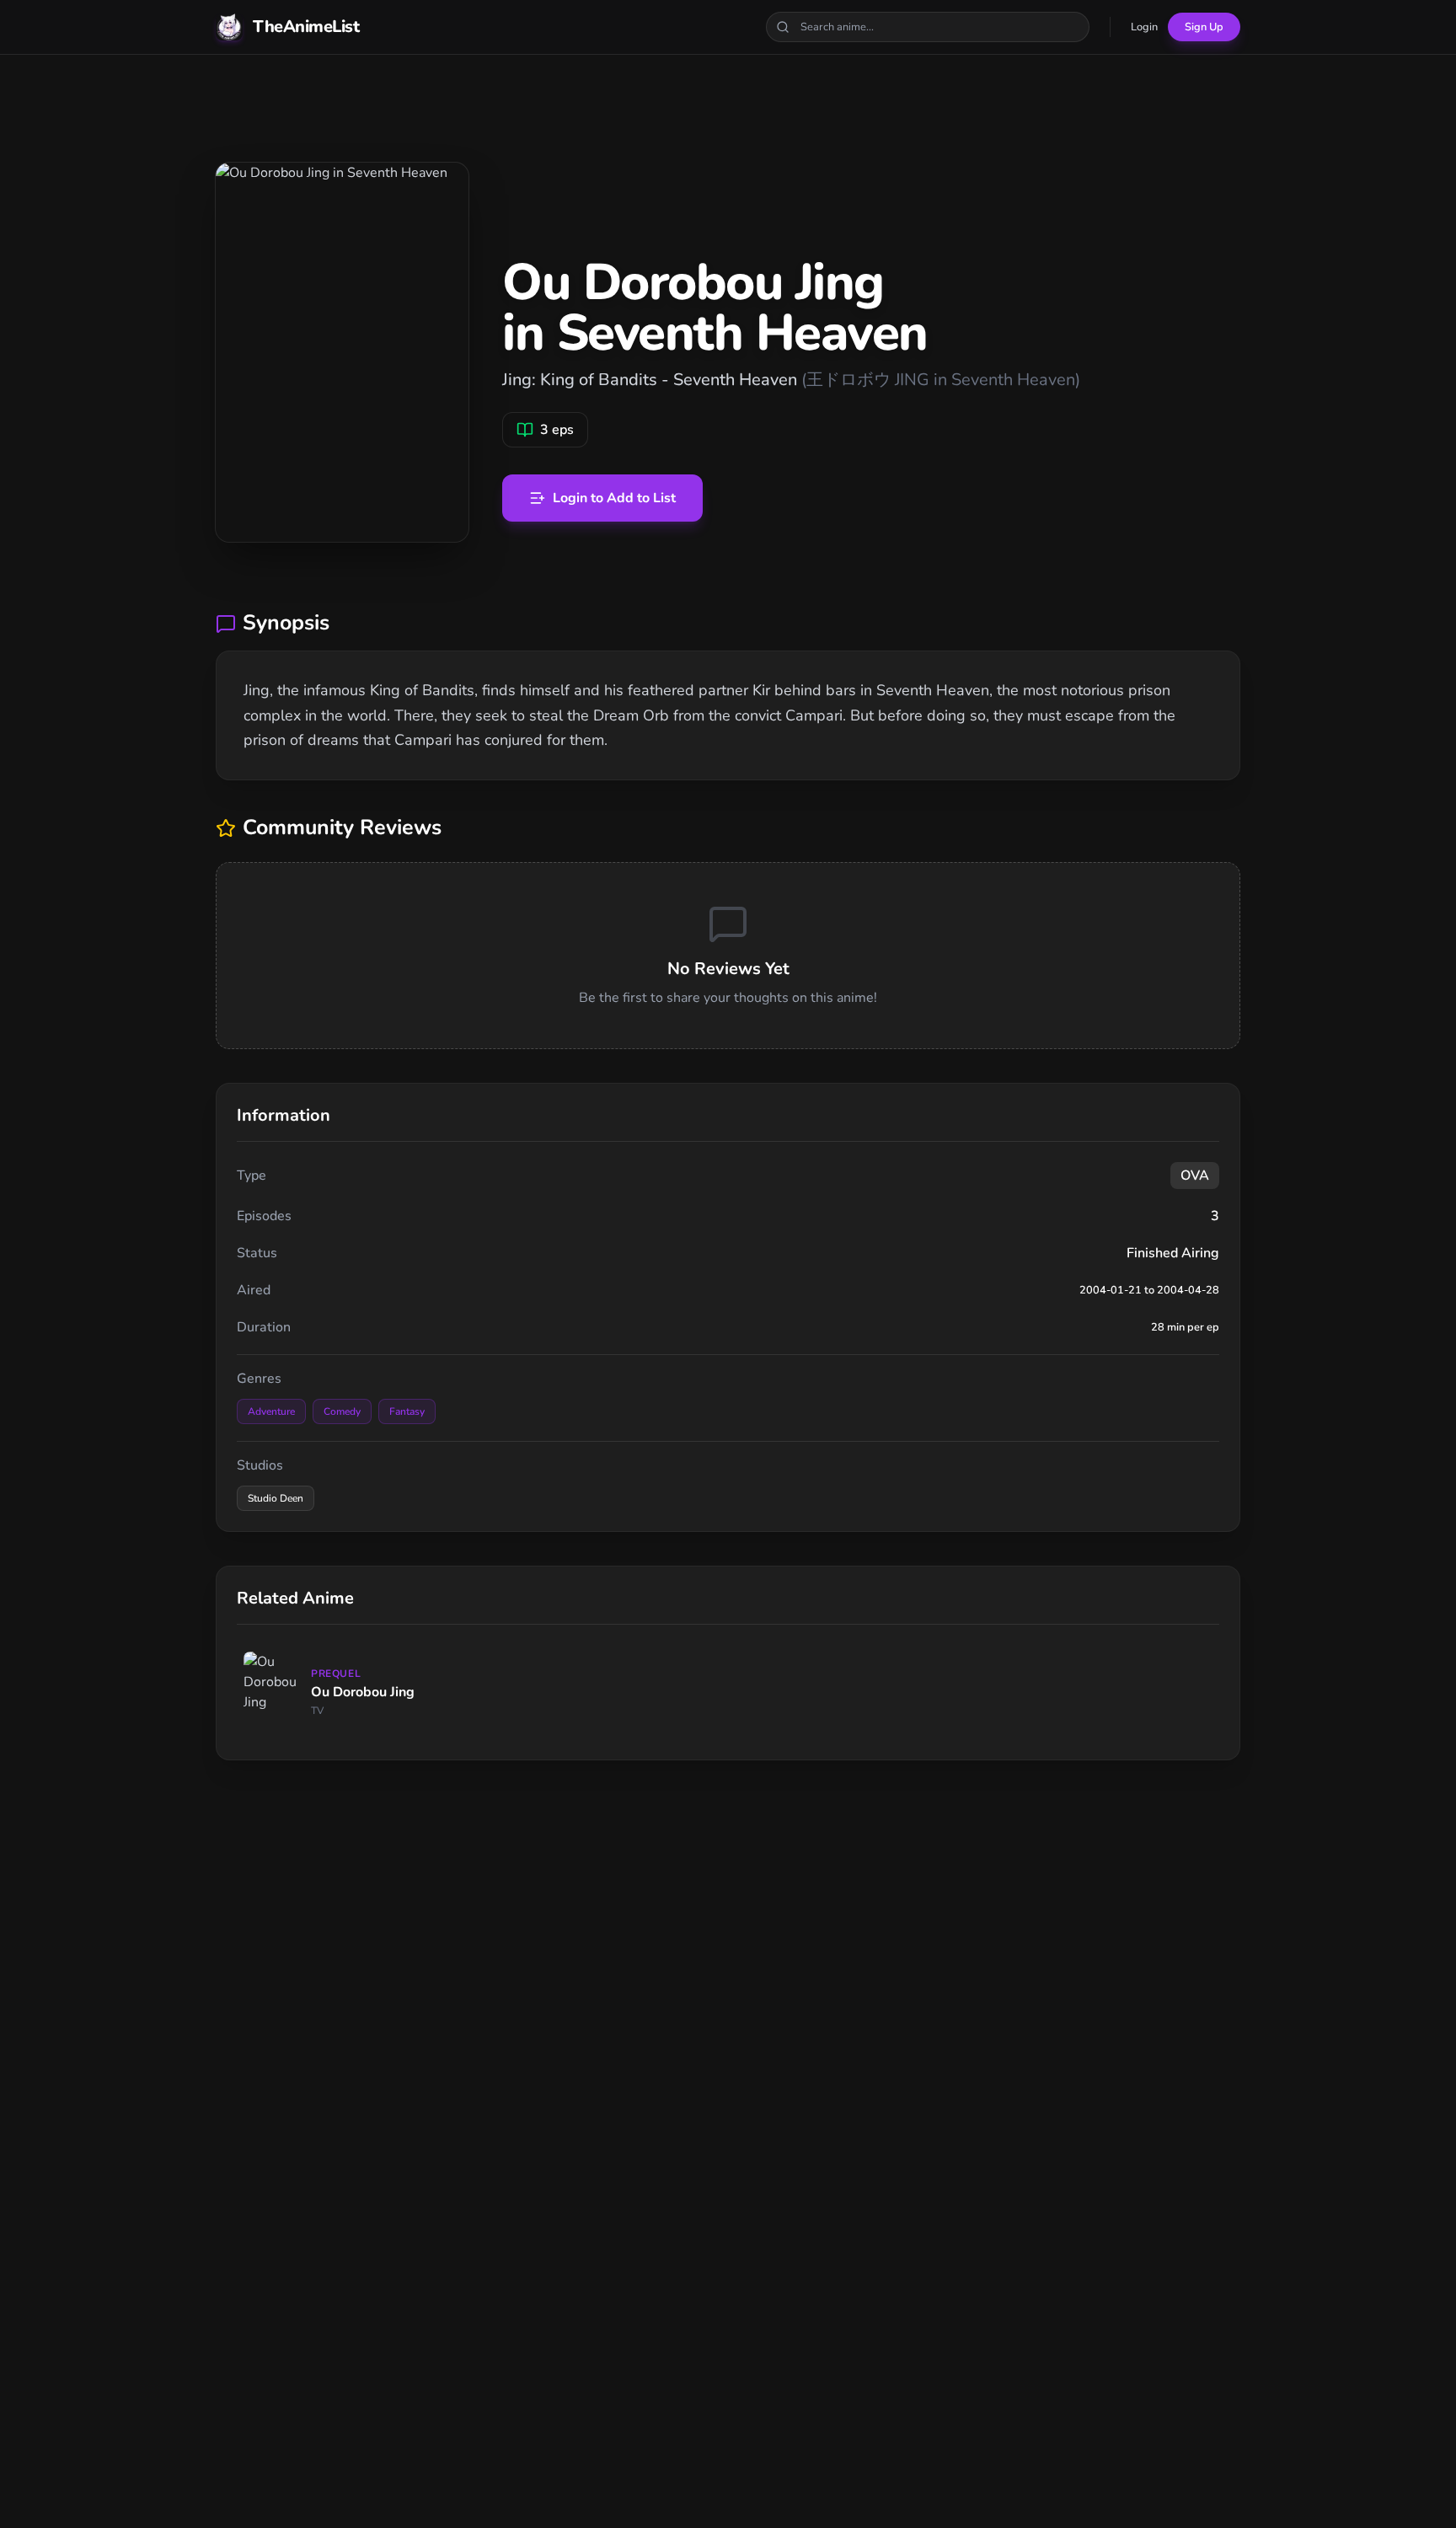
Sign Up (1204, 27)
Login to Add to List (614, 498)
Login (1144, 27)
